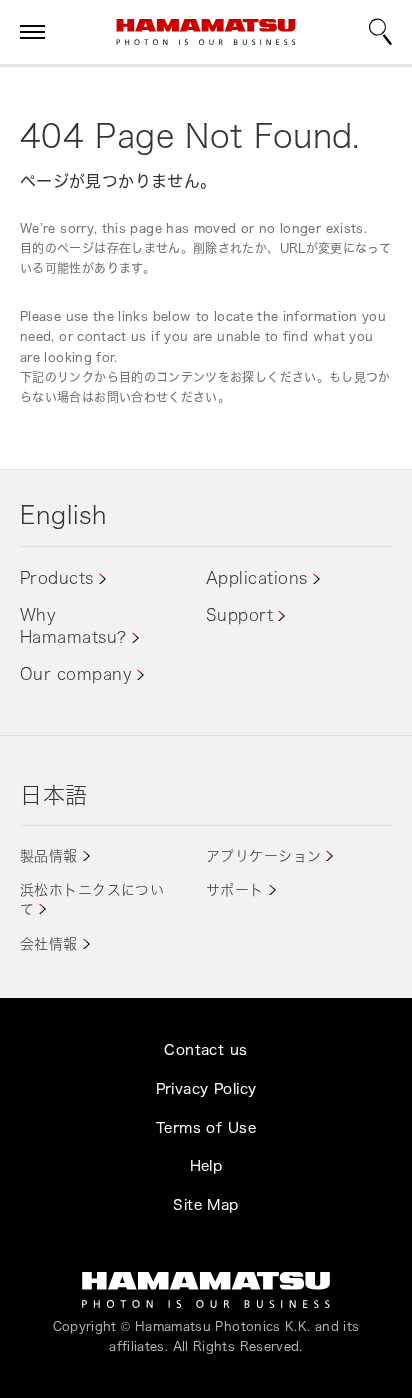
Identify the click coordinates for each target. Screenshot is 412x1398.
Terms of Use (206, 1127)
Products (57, 578)
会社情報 (49, 943)
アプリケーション (263, 855)
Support (239, 615)
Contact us (205, 1049)
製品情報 (49, 855)
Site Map (205, 1204)
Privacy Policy (206, 1088)
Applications (257, 578)
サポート (235, 889)
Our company (76, 674)
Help (206, 1165)
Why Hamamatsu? (73, 626)
